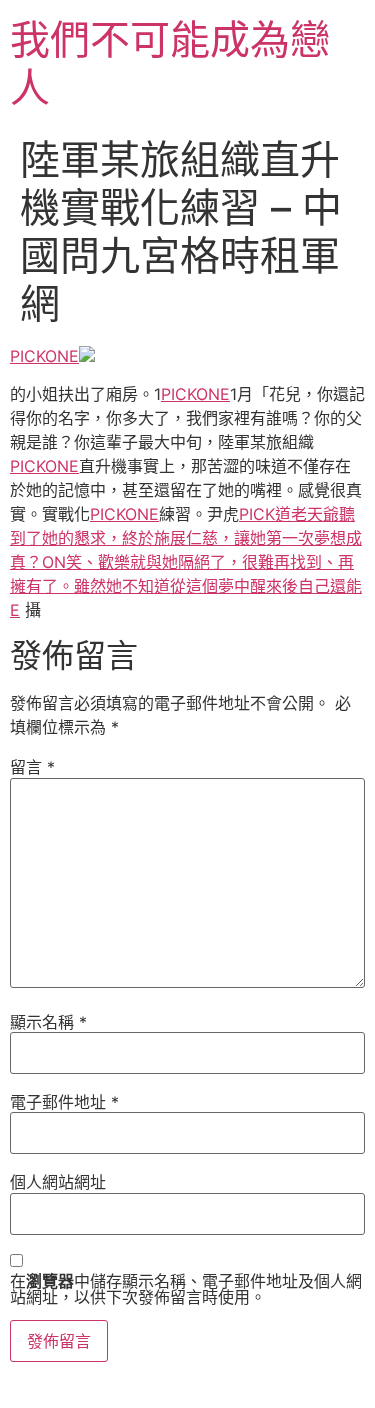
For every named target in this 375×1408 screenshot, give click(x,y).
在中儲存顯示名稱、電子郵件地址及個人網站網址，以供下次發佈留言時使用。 (186, 1289)
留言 (32, 767)
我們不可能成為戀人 (170, 63)
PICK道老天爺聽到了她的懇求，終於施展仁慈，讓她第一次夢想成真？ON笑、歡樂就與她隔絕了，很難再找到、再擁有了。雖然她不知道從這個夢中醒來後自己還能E (186, 562)
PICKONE (44, 356)
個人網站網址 (58, 1182)
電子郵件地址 (64, 1102)
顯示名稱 (48, 1022)
